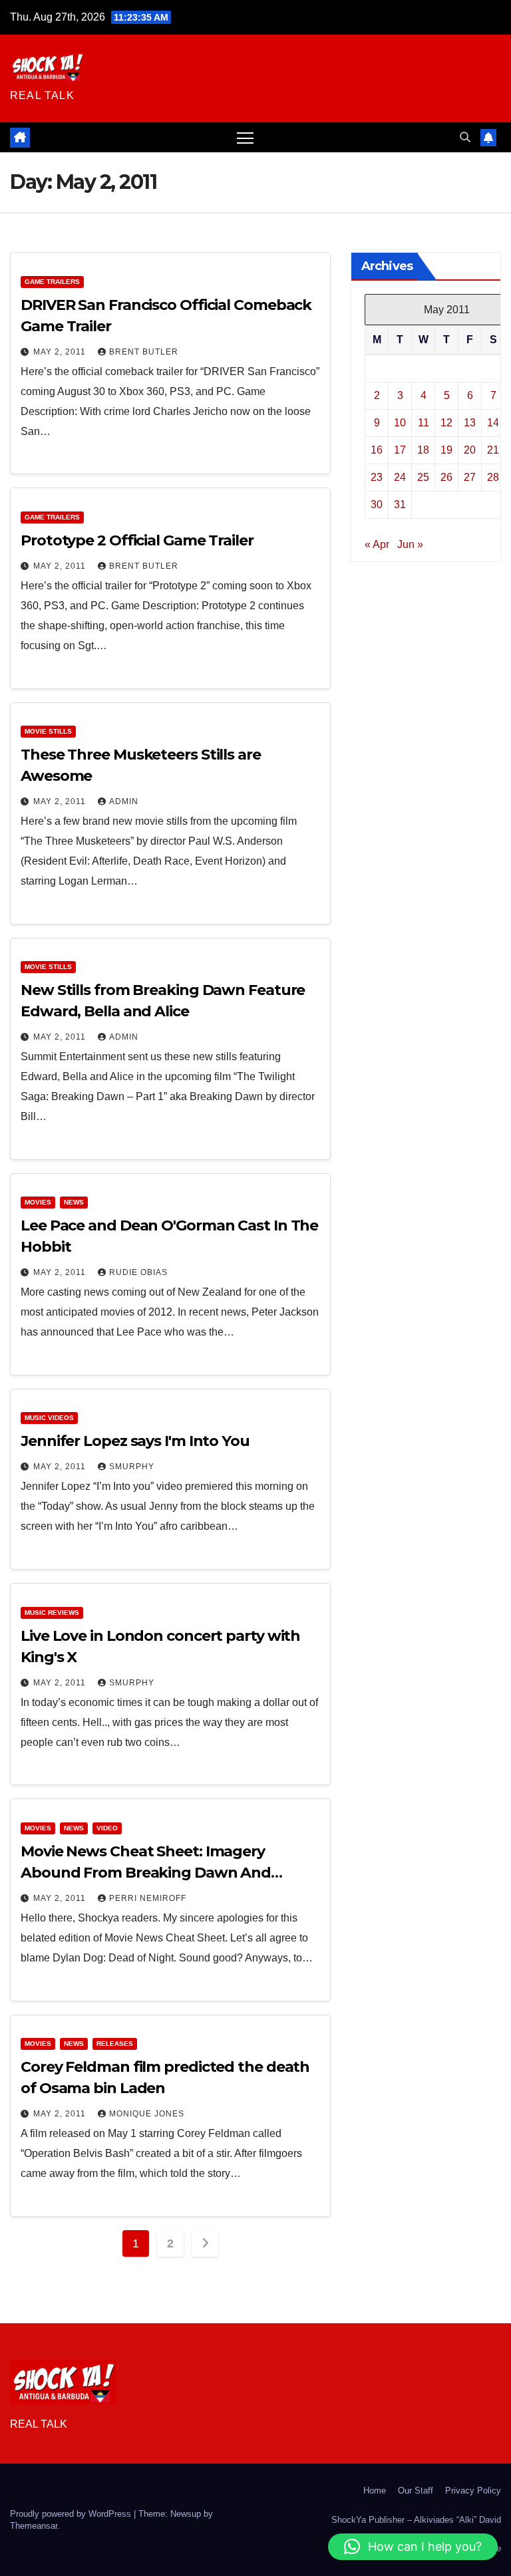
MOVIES (38, 1202)
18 (423, 450)
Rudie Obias (138, 1272)
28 (493, 477)
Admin (124, 801)
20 (470, 450)
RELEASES (115, 2044)
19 (446, 450)
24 (400, 477)
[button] (465, 137)
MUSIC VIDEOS (49, 1418)
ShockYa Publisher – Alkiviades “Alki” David (416, 2520)
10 (400, 423)
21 (493, 450)
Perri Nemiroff (148, 1898)
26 (446, 477)
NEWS (74, 1202)
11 (424, 423)
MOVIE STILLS (48, 731)
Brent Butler (144, 352)
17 (400, 450)
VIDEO (107, 1828)
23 (377, 477)
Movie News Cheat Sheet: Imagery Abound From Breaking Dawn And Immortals (146, 1873)
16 (377, 450)
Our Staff (416, 2491)
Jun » (410, 544)
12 (446, 423)
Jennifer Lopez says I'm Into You (135, 1441)
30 (377, 504)
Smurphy (132, 1467)
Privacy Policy (473, 2491)
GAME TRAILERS (52, 282)
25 (423, 477)
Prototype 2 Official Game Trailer (137, 540)
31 (400, 504)
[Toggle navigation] (245, 137)
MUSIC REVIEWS (52, 1613)
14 (493, 423)
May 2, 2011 (61, 352)
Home (375, 2491)
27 (470, 477)
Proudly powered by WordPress (72, 2514)
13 (470, 423)
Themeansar (34, 2526)
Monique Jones (147, 2114)
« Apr (377, 544)
